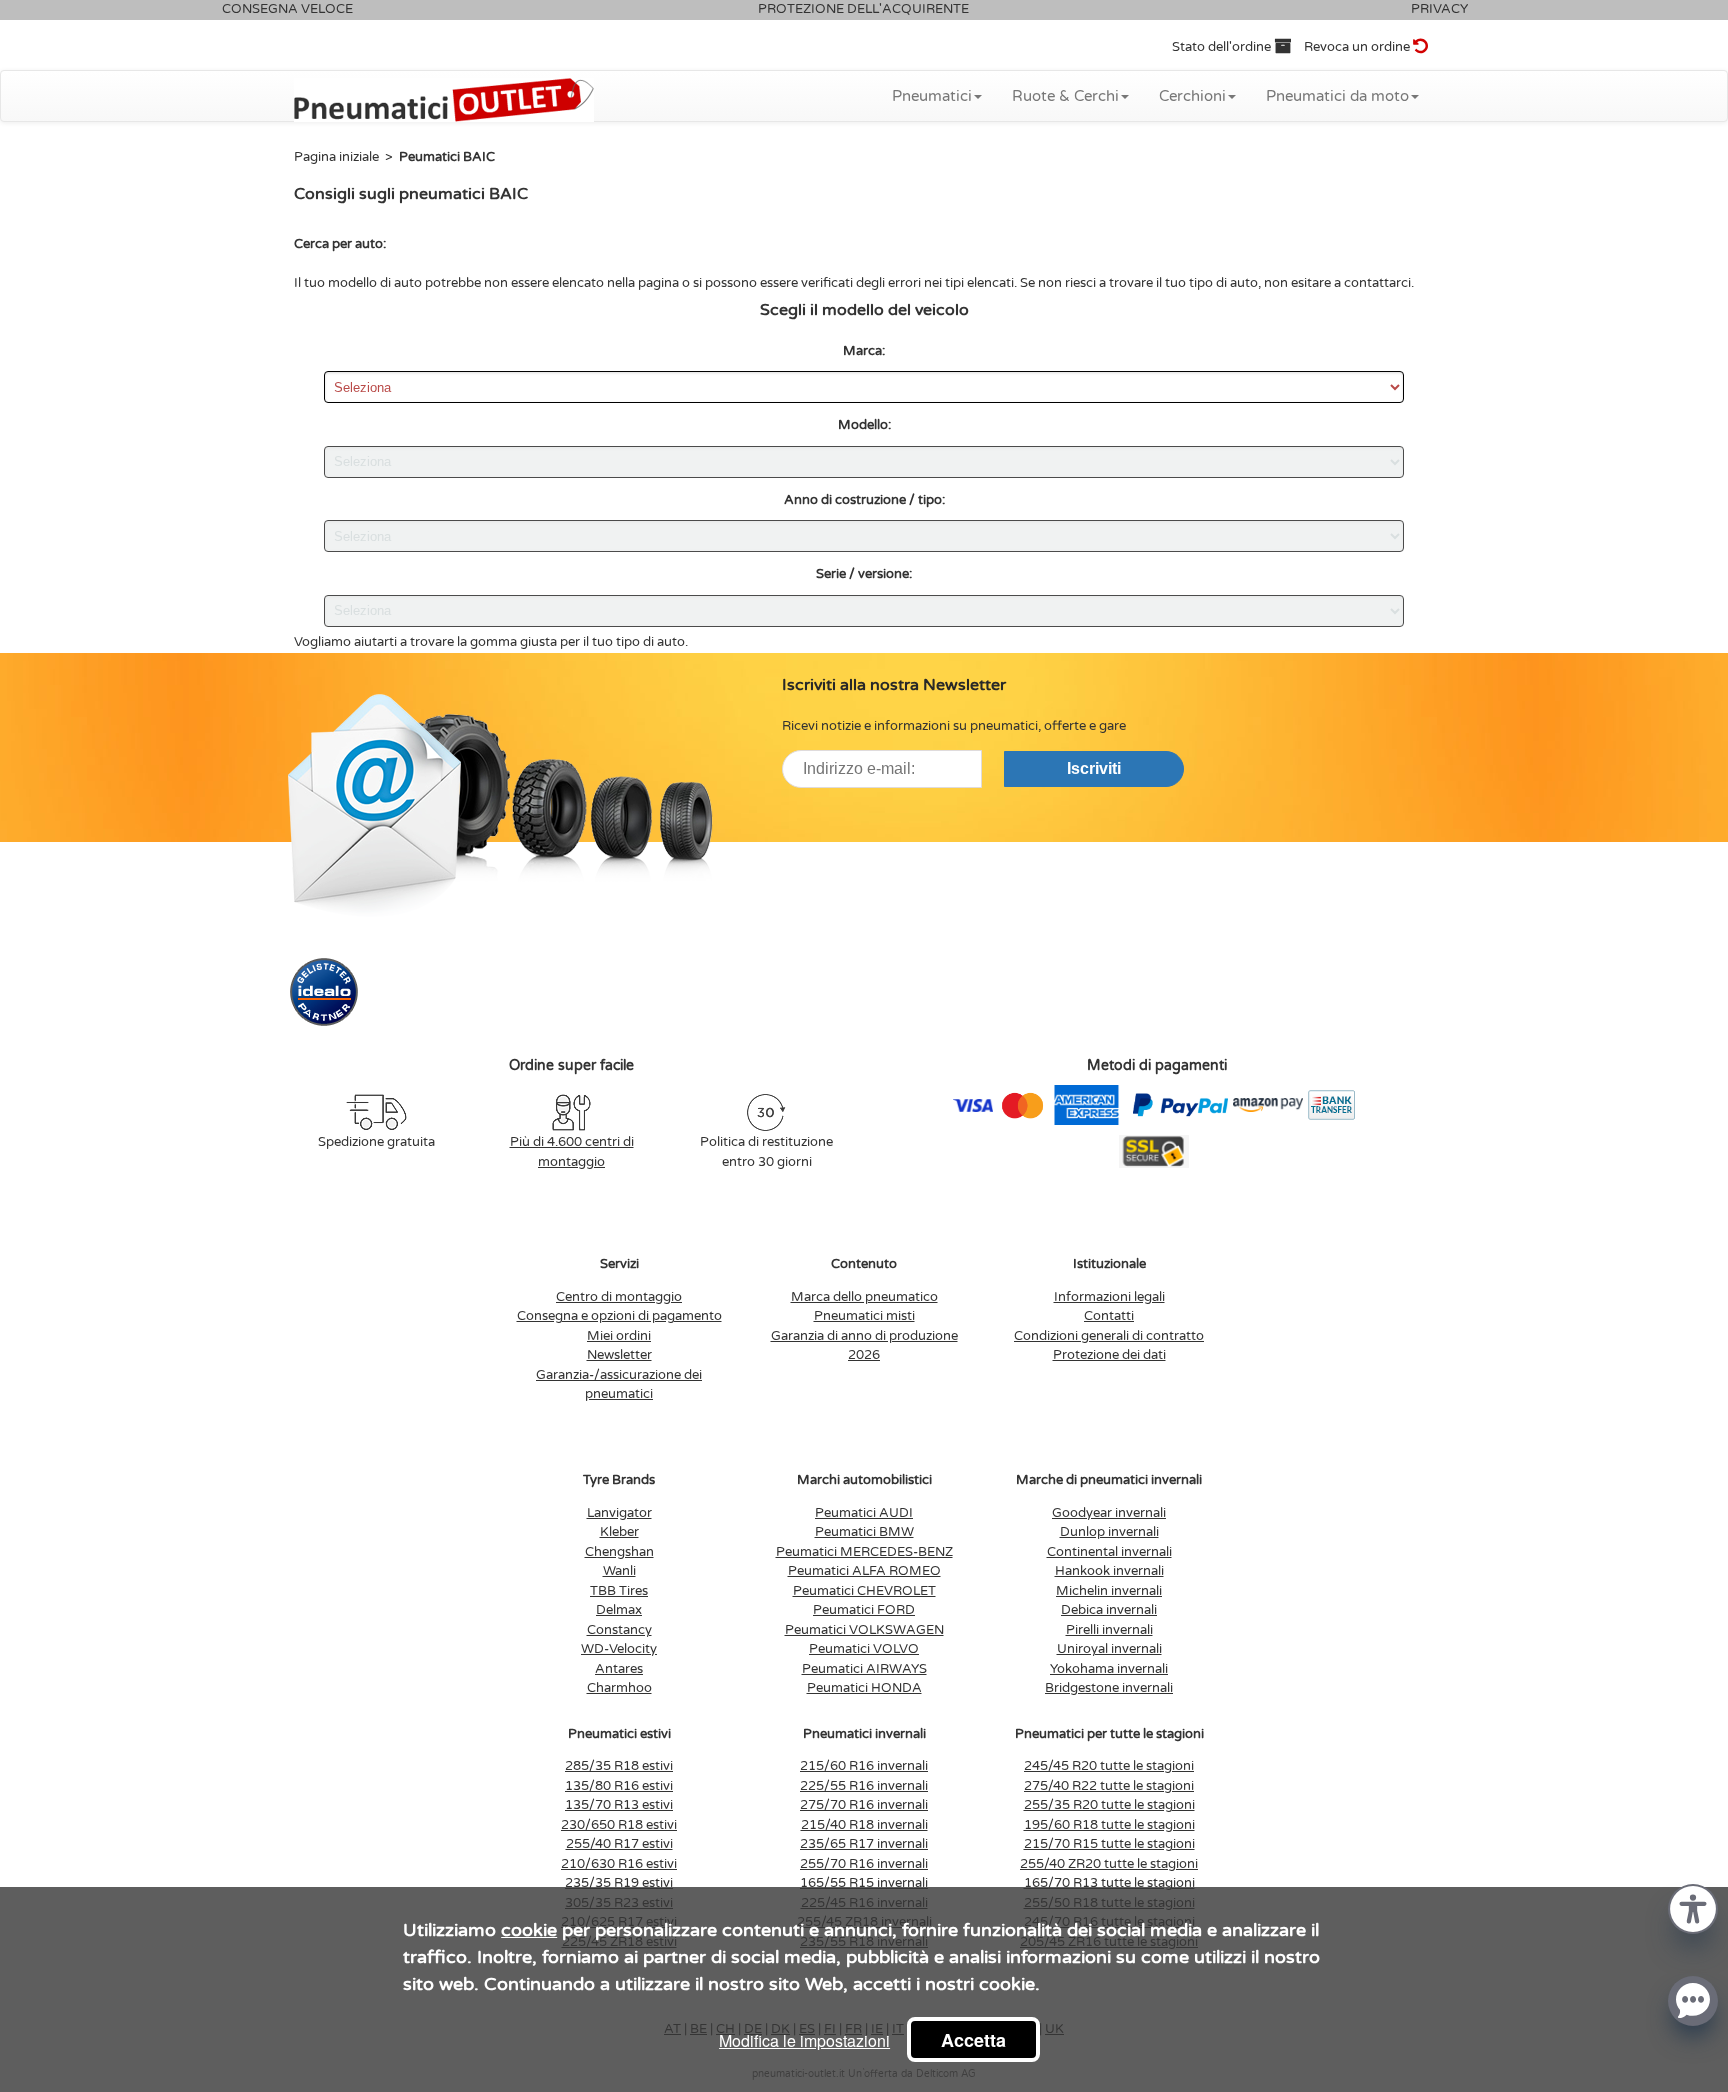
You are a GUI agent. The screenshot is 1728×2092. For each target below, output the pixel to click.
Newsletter (619, 1355)
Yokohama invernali (1109, 1669)
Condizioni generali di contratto (1109, 1336)
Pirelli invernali (1109, 1630)
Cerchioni (1192, 96)
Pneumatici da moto (1337, 96)
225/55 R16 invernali (864, 1786)
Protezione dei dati (1109, 1355)
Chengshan (619, 1552)
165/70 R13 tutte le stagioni (1109, 1883)
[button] (1693, 1907)
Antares (619, 1669)
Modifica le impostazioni (804, 2040)
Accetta (973, 2040)
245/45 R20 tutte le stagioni (1109, 1766)
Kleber (619, 1532)
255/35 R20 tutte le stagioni (1109, 1805)
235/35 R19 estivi (619, 1883)
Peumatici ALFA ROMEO (864, 1571)
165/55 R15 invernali (864, 1883)
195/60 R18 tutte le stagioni (1109, 1825)
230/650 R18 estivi (619, 1825)
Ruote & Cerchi (1065, 96)
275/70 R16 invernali (864, 1805)
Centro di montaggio (619, 1297)
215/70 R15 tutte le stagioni (1109, 1844)
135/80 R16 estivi (619, 1786)
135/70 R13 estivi (619, 1805)
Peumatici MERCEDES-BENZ (864, 1552)
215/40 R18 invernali (864, 1825)
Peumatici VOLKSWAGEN (864, 1630)
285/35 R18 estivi (619, 1766)
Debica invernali (1109, 1610)
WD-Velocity (619, 1649)
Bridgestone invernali (1109, 1688)
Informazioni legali (1109, 1297)
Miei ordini (619, 1336)
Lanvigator (619, 1513)
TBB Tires (619, 1591)
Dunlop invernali (1109, 1532)
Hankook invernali (1109, 1571)
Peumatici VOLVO (864, 1649)
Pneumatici (932, 96)
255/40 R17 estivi (619, 1844)
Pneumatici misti (864, 1316)
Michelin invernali (1109, 1591)
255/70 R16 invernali (864, 1864)
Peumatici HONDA (864, 1688)
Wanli (619, 1571)
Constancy (619, 1630)
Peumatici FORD (864, 1610)
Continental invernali (1109, 1552)
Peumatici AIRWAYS (864, 1669)
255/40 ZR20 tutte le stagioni (1109, 1864)
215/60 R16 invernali (864, 1766)
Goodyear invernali (1109, 1513)
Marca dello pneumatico (864, 1297)
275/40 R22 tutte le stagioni (1109, 1786)
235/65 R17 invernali (864, 1844)
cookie (529, 1930)
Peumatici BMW (864, 1532)
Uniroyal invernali (1109, 1649)
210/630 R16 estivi (619, 1864)
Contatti (1109, 1316)
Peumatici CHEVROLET (864, 1591)
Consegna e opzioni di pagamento (619, 1316)
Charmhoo (619, 1688)
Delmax (619, 1610)
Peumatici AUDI (864, 1513)
